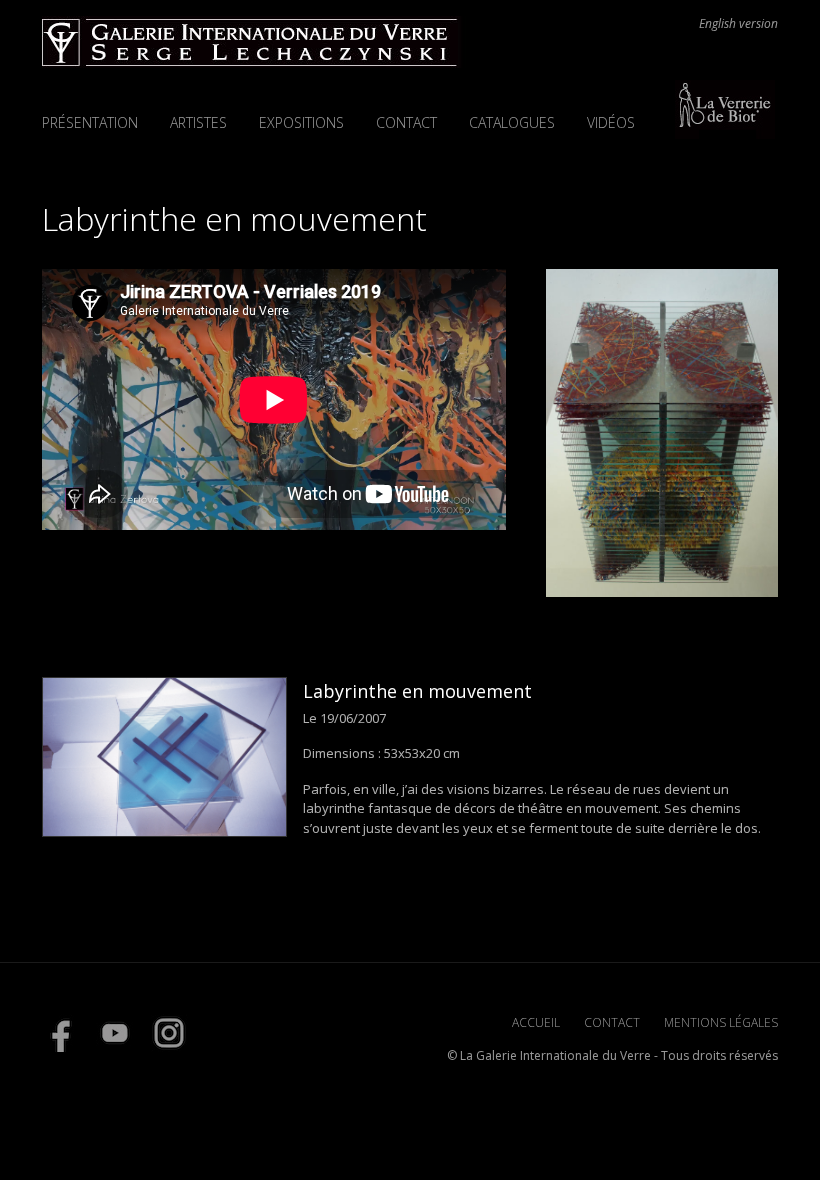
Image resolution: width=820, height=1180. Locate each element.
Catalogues (512, 122)
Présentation (90, 122)
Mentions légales (721, 1022)
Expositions (301, 122)
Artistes (198, 122)
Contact (406, 122)
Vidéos (611, 122)
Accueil (536, 1022)
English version (738, 24)
